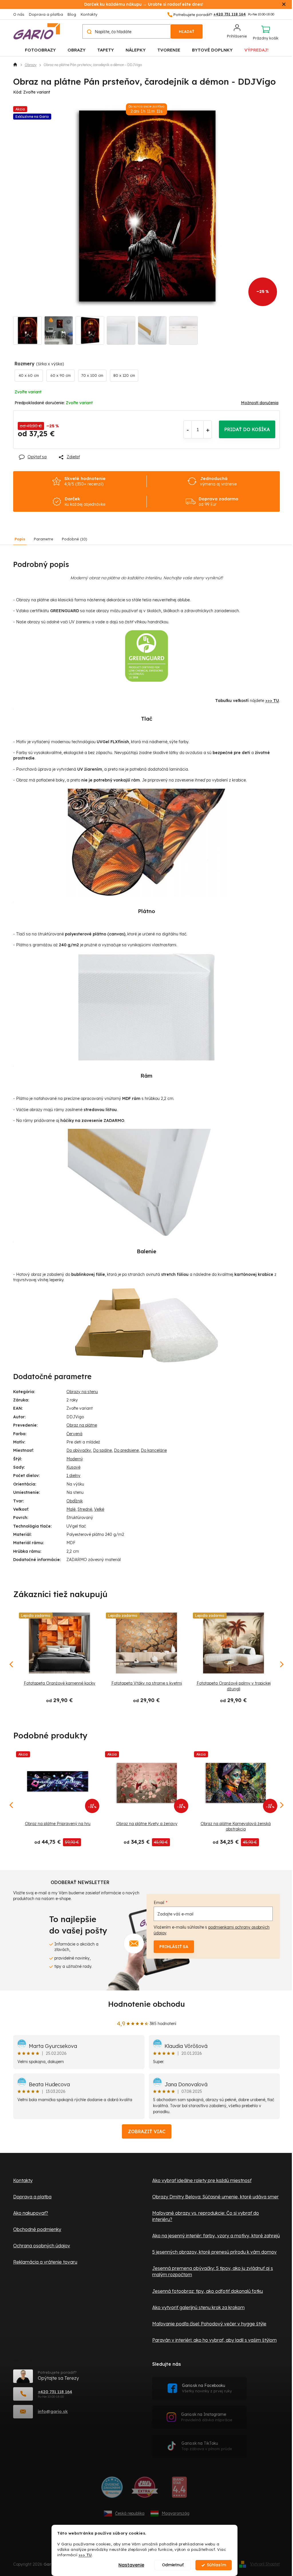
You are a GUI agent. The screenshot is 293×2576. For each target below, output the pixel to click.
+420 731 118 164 (55, 2392)
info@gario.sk (53, 2411)
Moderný (75, 1459)
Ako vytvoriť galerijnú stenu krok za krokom (198, 2307)
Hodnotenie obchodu (146, 2004)
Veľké (99, 1509)
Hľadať (187, 31)
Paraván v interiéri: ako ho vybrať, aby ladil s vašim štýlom (214, 2340)
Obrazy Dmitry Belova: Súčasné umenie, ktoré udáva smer (215, 2197)
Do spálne (102, 1450)
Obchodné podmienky (37, 2229)
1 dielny (73, 1476)
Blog (72, 14)
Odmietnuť (173, 2565)
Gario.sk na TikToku (207, 2446)
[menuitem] (40, 50)
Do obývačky (79, 1450)
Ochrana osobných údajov (42, 2246)
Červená (74, 1434)
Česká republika (130, 2513)
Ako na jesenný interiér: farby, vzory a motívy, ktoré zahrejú (216, 2236)
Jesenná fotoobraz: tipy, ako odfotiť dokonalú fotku (208, 2291)
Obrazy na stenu (82, 1392)
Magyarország (176, 2513)
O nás (19, 14)
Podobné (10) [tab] (75, 539)
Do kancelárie (154, 1450)
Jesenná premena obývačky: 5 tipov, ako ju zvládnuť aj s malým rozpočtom (213, 2271)
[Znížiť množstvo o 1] (188, 430)
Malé (71, 1509)
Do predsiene (126, 1450)
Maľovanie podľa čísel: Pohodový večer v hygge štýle (209, 2324)
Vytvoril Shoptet (265, 2564)
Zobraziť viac (147, 2131)
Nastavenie (131, 2565)
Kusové (73, 1467)
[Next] (281, 1805)
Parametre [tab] (43, 539)
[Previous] (12, 1805)
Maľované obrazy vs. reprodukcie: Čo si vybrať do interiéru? (206, 2216)
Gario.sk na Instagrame (207, 2417)
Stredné (85, 1509)
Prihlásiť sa (174, 1947)
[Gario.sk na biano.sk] (179, 2489)
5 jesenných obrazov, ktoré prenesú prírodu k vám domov (214, 2252)
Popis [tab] (20, 539)
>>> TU (85, 2555)
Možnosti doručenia (260, 403)
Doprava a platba (46, 14)
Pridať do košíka (247, 429)
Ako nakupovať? (31, 2213)
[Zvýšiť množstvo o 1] (208, 430)
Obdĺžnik (75, 1501)
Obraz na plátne (82, 1425)
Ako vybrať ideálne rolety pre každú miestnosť (202, 2180)
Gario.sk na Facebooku (207, 2388)
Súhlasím (216, 2565)
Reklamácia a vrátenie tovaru (45, 2262)
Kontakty (89, 14)
